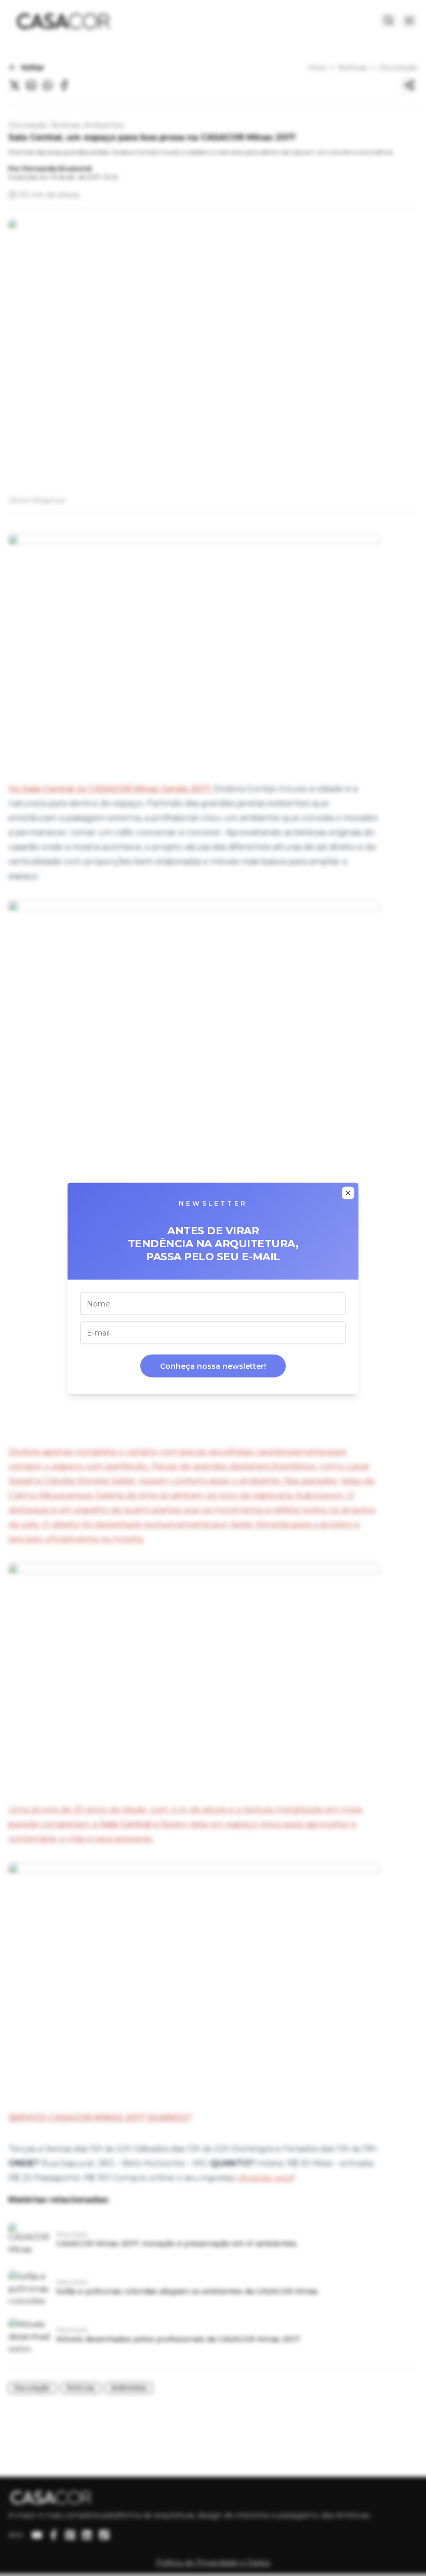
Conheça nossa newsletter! (213, 1366)
